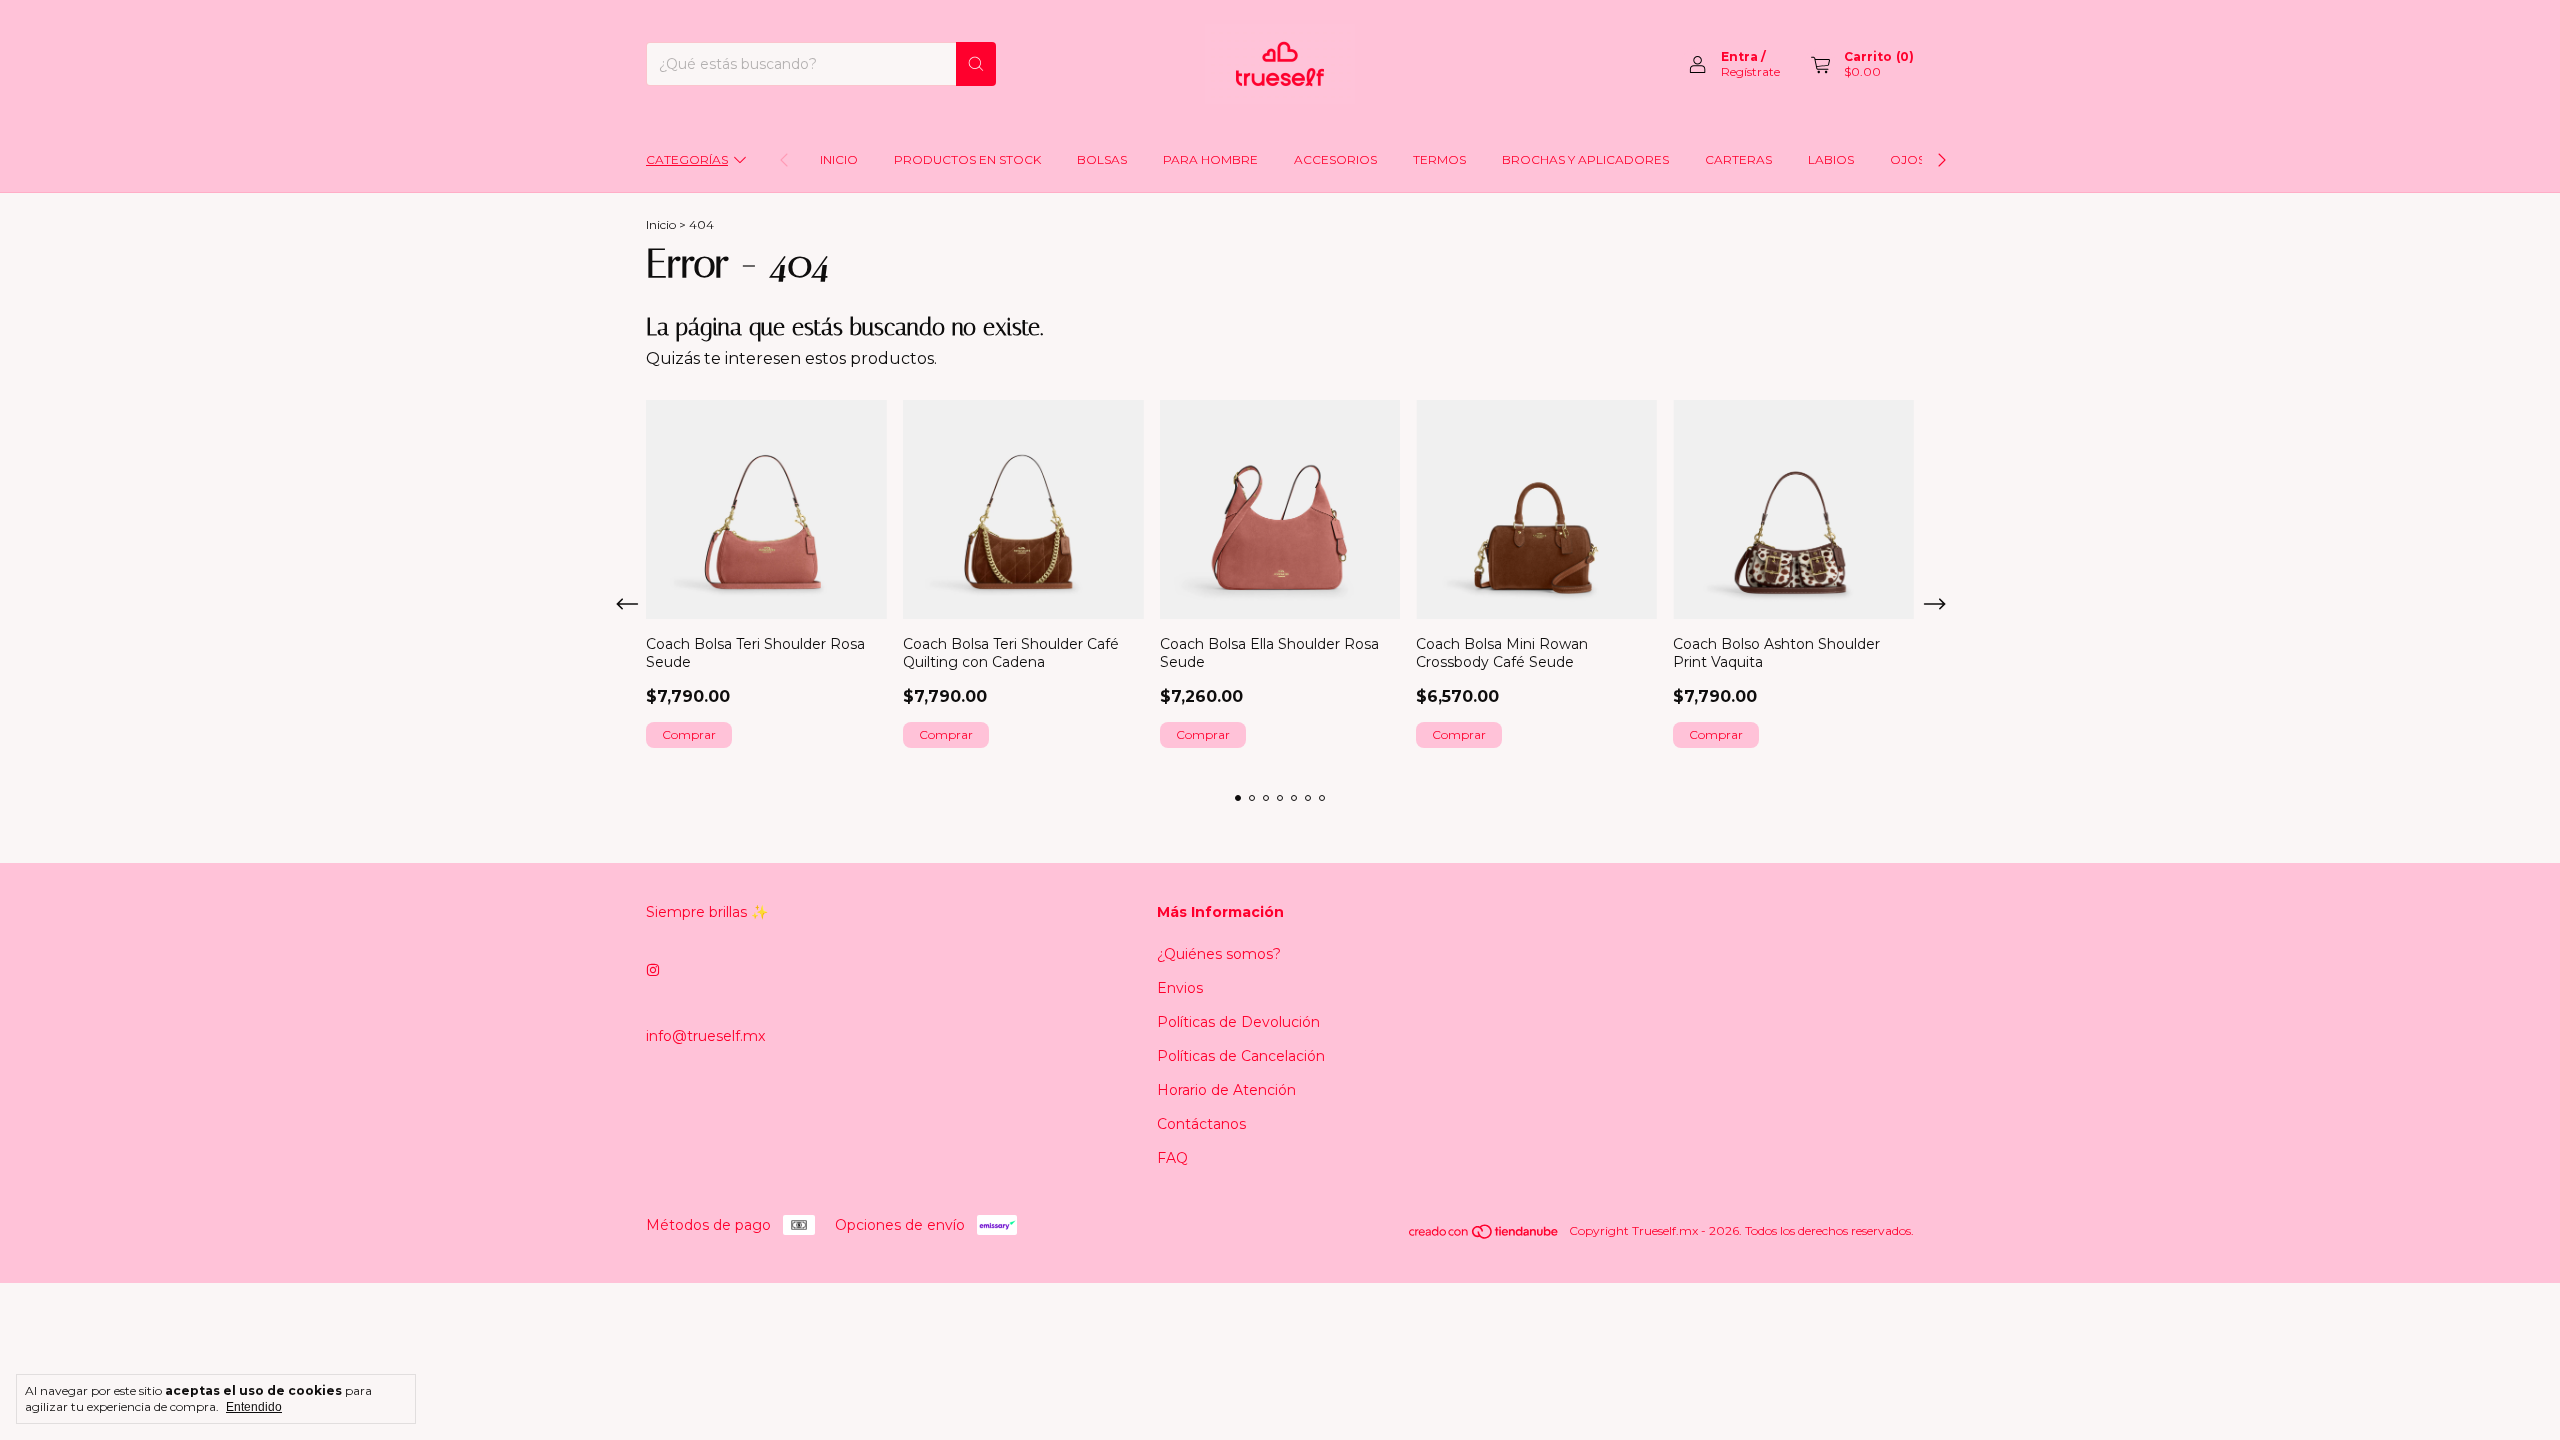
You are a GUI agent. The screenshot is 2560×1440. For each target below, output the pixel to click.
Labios (1831, 159)
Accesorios (1335, 159)
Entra (1739, 56)
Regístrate (1750, 71)
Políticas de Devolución (1238, 1022)
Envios (1180, 988)
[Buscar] (976, 64)
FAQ (1172, 1158)
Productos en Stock (967, 159)
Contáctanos (1201, 1124)
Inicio (839, 159)
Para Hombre (1210, 159)
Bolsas (1102, 159)
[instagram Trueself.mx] (653, 970)
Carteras (1738, 159)
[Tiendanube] (1484, 1235)
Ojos (1907, 159)
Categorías (687, 159)
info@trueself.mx (705, 1036)
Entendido (254, 1407)
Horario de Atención (1226, 1090)
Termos (1439, 159)
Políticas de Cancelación (1241, 1056)
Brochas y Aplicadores (1585, 159)
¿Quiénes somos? (1219, 954)
